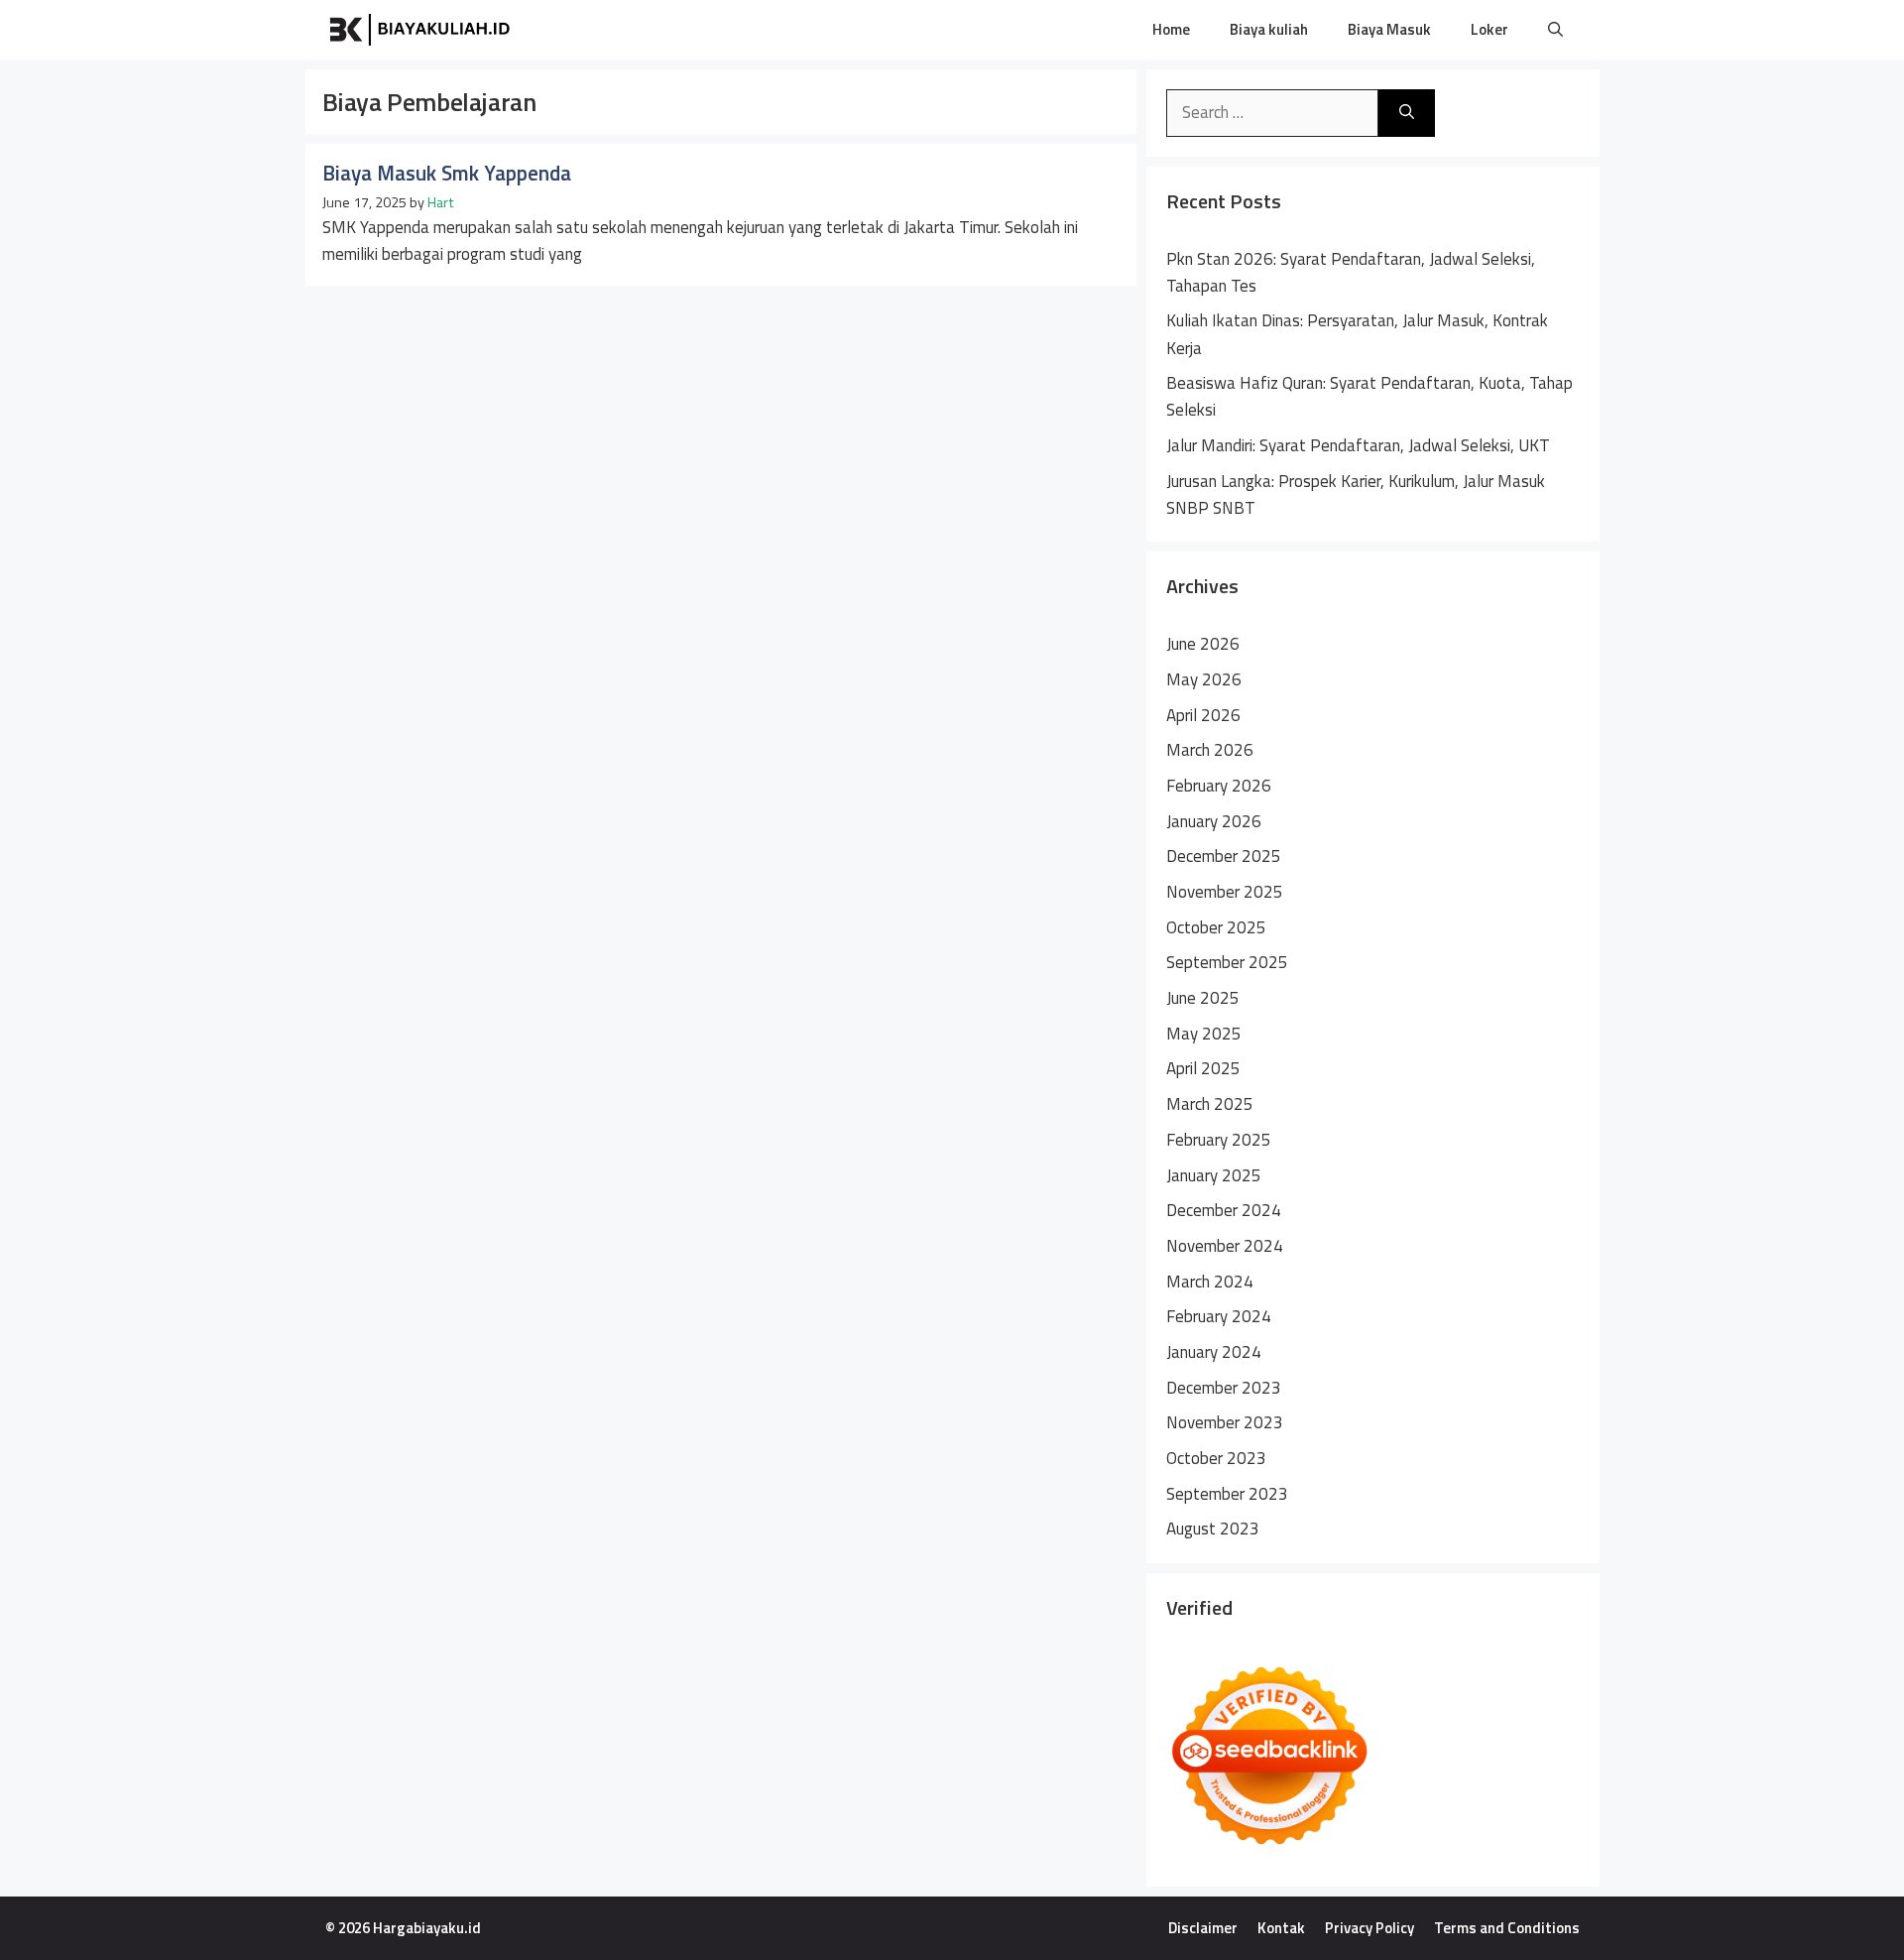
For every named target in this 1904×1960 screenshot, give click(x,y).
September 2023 (1227, 1494)
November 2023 (1225, 1422)
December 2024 (1224, 1210)
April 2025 (1203, 1068)
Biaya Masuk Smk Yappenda (447, 173)
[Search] (1407, 113)
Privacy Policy (1369, 1928)
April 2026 (1203, 715)
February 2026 (1219, 786)
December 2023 (1224, 1388)
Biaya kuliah (1269, 29)
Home (1171, 29)
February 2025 (1219, 1140)
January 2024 (1214, 1352)
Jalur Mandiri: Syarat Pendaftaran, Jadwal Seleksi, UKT (1358, 445)
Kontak (1281, 1928)
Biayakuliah (595, 30)
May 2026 (1204, 679)
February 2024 (1219, 1316)
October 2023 (1216, 1458)
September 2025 (1227, 962)
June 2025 (1203, 998)
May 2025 (1204, 1034)
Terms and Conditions (1507, 1928)
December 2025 (1224, 856)
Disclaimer (1203, 1928)
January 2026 (1214, 821)
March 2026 (1210, 750)
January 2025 (1214, 1175)
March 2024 (1210, 1282)
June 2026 (1203, 644)
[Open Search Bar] (1555, 30)
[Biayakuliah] (421, 30)
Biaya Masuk (1389, 29)
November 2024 (1225, 1246)
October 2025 (1216, 927)
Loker (1489, 29)
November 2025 (1225, 892)
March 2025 (1210, 1104)
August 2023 (1213, 1529)
